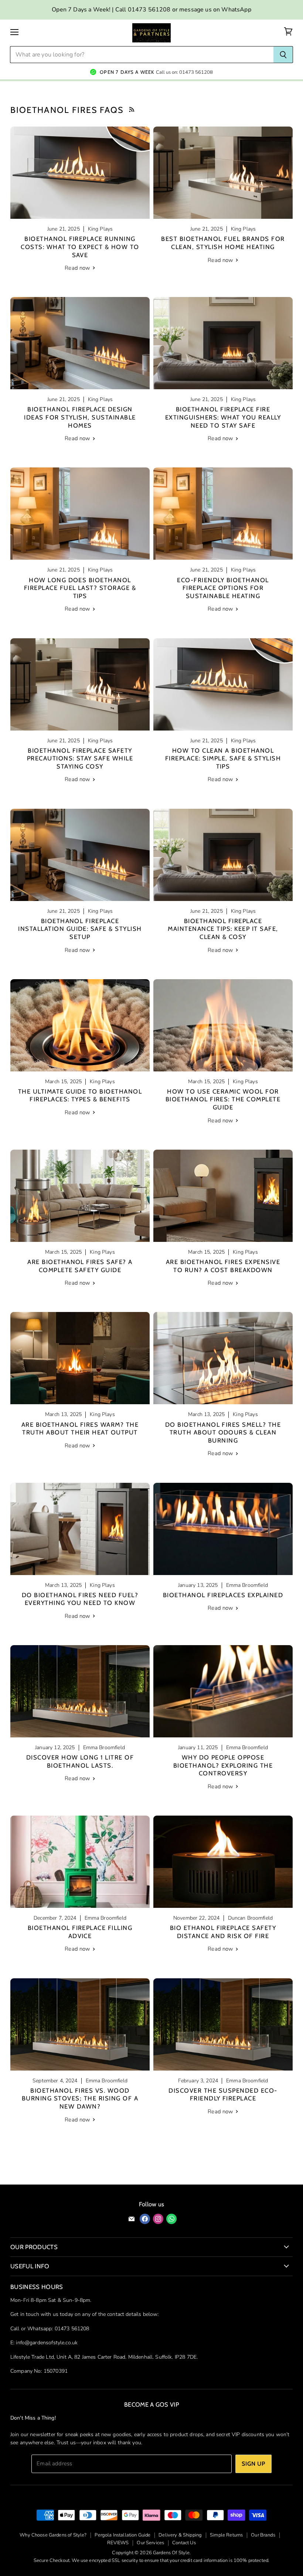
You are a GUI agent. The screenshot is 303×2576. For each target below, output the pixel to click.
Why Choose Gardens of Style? (53, 2535)
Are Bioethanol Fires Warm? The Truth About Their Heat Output (80, 1429)
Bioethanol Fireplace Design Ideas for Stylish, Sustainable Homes (80, 417)
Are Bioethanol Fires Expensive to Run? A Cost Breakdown (223, 1266)
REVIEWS (118, 2543)
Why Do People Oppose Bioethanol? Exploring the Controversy (223, 1765)
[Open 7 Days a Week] (151, 69)
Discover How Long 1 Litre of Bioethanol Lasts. (80, 1761)
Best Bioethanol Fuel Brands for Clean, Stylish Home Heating (223, 243)
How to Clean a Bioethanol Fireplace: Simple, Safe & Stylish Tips (223, 758)
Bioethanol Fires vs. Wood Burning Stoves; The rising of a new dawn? (80, 2098)
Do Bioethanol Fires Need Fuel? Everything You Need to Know (80, 1599)
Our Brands (263, 2535)
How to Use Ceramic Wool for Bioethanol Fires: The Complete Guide (223, 1099)
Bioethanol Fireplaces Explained (223, 1595)
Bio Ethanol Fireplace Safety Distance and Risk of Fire (223, 1932)
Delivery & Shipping (180, 2535)
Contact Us (184, 2543)
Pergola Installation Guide (122, 2535)
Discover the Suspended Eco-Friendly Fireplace (223, 2095)
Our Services (150, 2543)
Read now (78, 268)
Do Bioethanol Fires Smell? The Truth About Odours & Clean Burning (223, 1432)
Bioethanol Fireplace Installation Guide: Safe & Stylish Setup (80, 929)
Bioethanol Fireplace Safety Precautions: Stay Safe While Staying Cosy (80, 758)
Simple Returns (226, 2535)
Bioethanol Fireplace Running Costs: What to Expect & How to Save (80, 247)
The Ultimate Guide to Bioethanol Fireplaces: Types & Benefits (80, 1095)
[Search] (283, 55)
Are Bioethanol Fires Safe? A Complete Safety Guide (80, 1266)
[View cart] (288, 32)
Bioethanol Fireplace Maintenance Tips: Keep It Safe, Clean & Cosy (223, 929)
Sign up (253, 2464)
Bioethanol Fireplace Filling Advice (80, 1932)
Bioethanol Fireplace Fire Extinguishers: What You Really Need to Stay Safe (223, 417)
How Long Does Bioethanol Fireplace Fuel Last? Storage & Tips (80, 588)
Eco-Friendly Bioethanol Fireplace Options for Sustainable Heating (223, 588)
